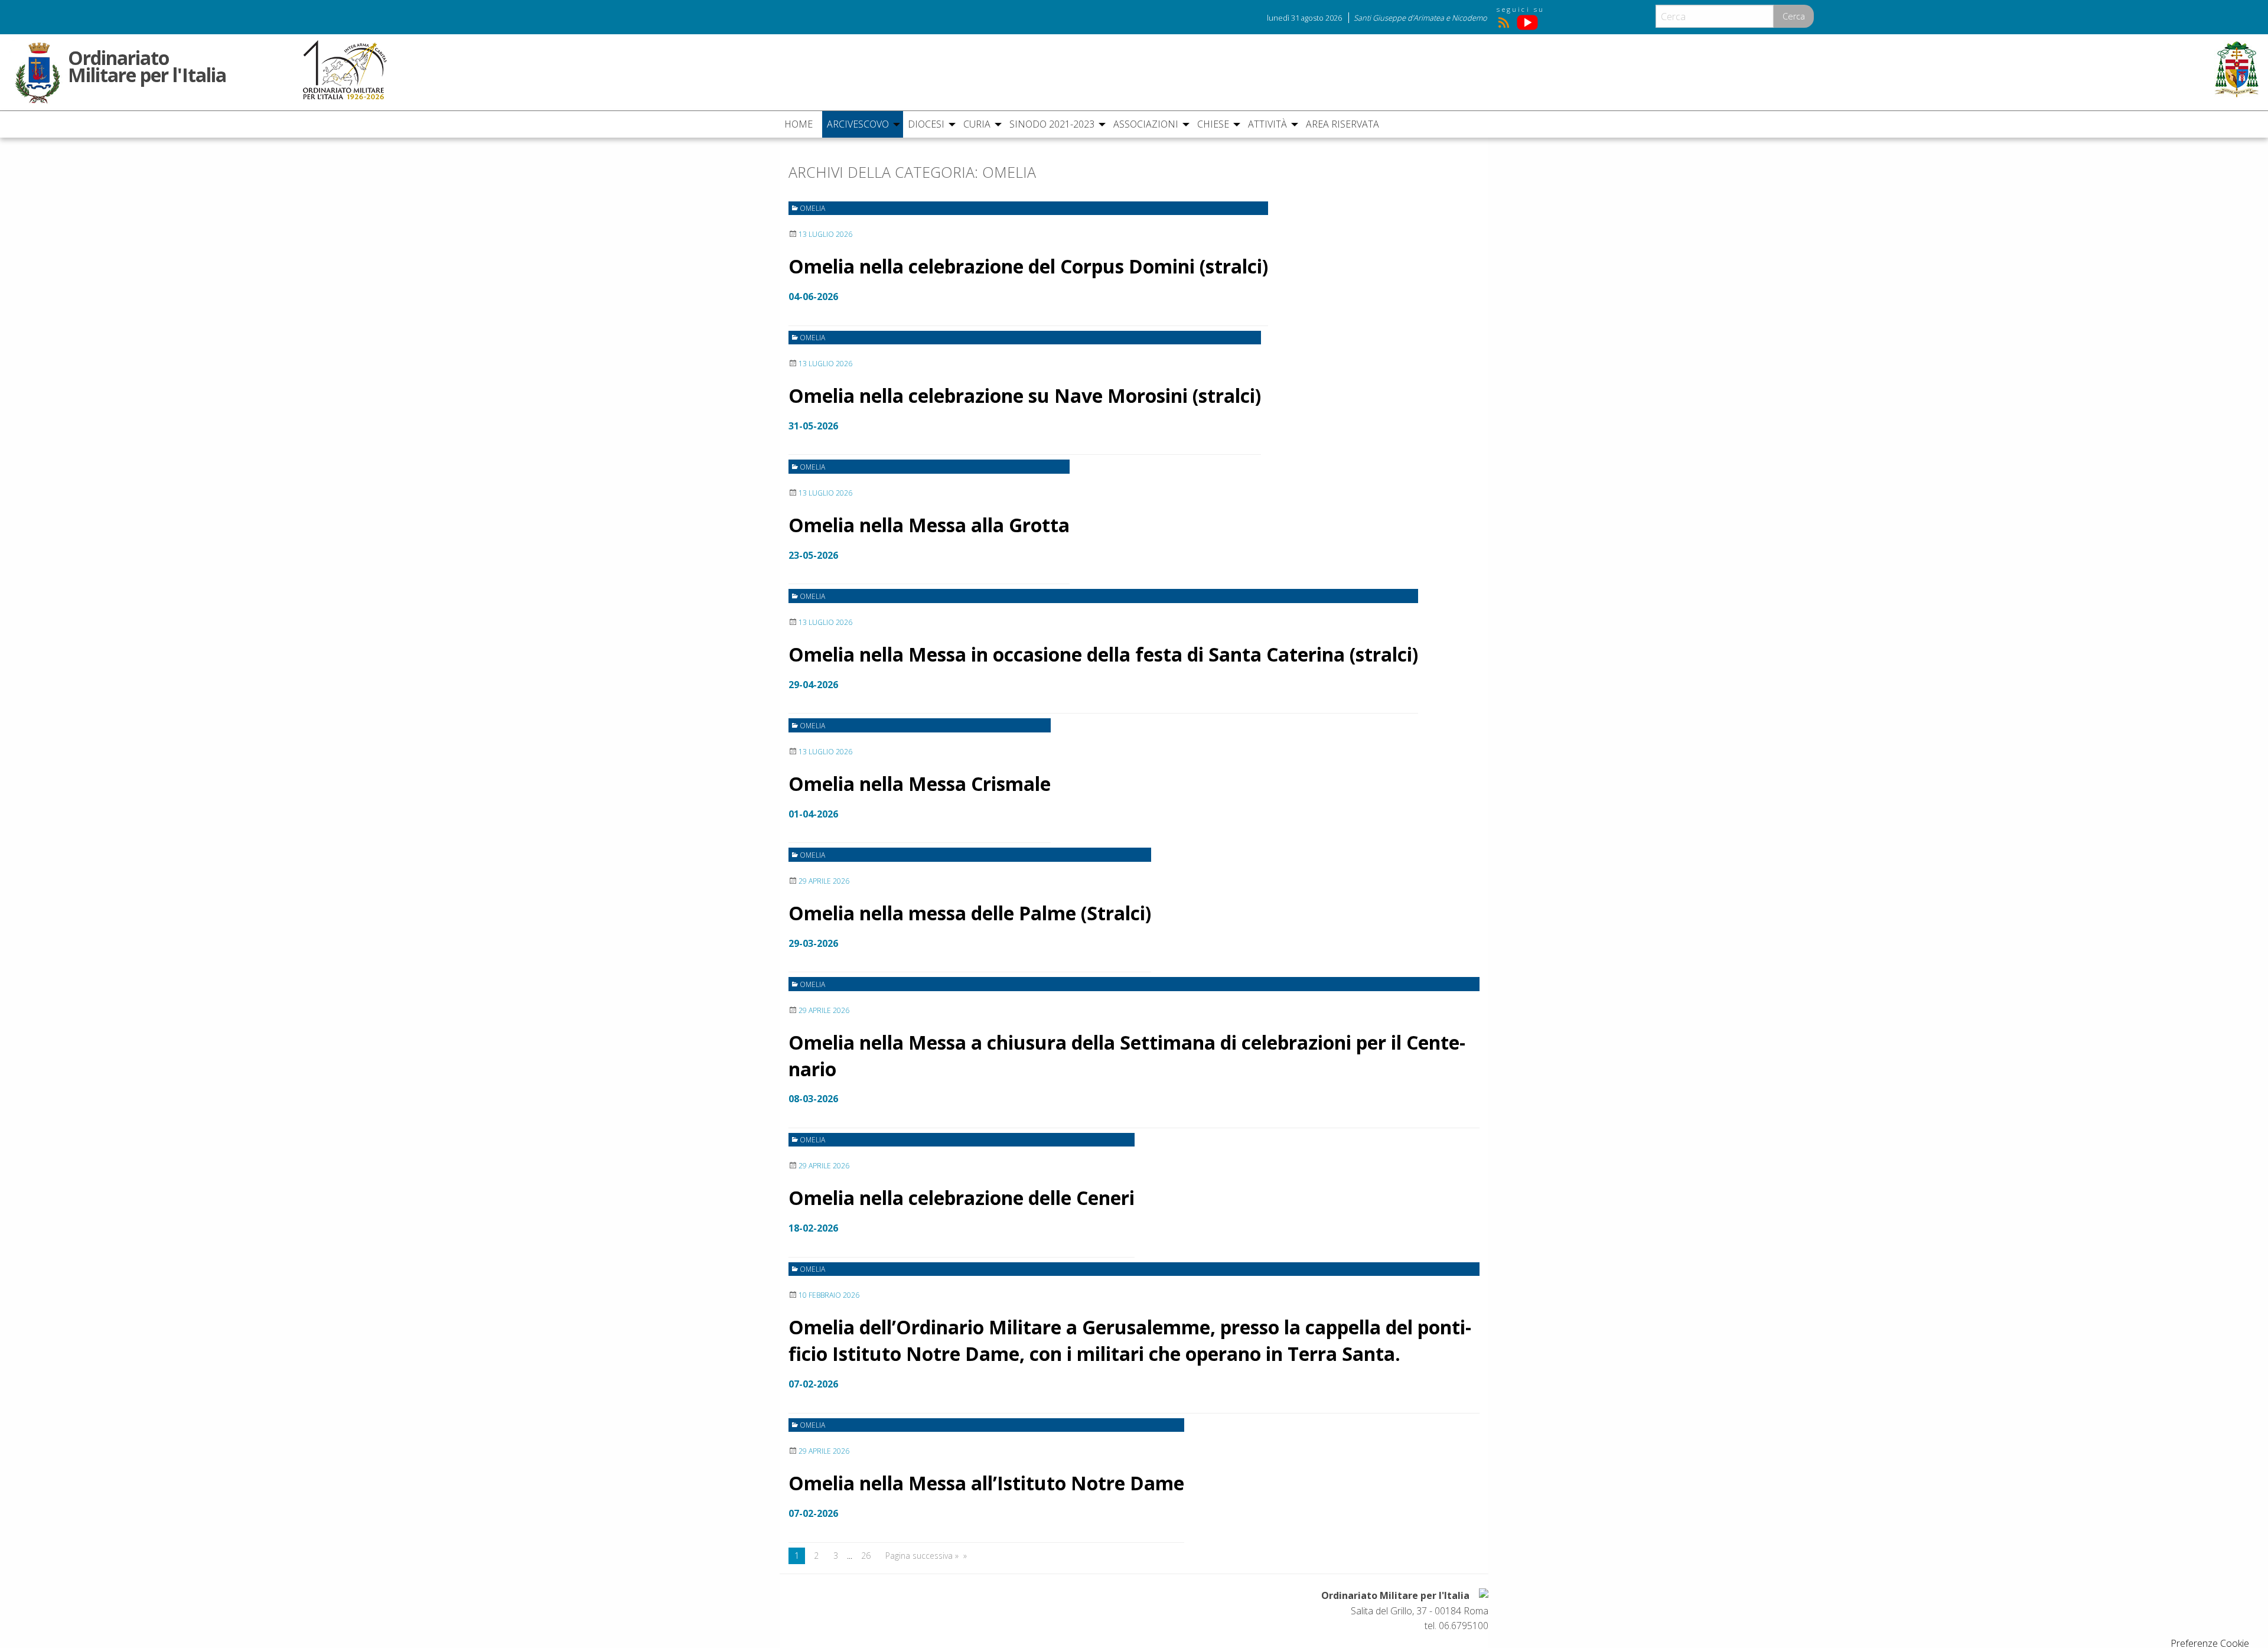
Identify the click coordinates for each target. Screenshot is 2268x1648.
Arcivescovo (858, 124)
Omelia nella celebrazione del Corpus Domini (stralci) (1028, 266)
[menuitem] (801, 124)
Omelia (812, 208)
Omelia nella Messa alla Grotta (929, 525)
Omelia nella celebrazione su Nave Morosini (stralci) (1025, 395)
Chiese (1213, 124)
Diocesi (926, 124)
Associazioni (1146, 124)
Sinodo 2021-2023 (1052, 124)
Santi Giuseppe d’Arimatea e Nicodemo (1420, 18)
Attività (1267, 124)
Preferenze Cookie (2210, 1643)
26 (866, 1556)
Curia (977, 124)
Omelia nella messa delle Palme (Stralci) (970, 913)
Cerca (1794, 16)
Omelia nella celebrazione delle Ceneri (962, 1198)
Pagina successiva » (922, 1556)
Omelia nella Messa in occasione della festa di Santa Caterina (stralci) (1103, 654)
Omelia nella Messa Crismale (920, 784)
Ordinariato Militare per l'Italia (147, 64)
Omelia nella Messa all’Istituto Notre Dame (986, 1483)
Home (799, 124)
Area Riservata (1342, 124)
